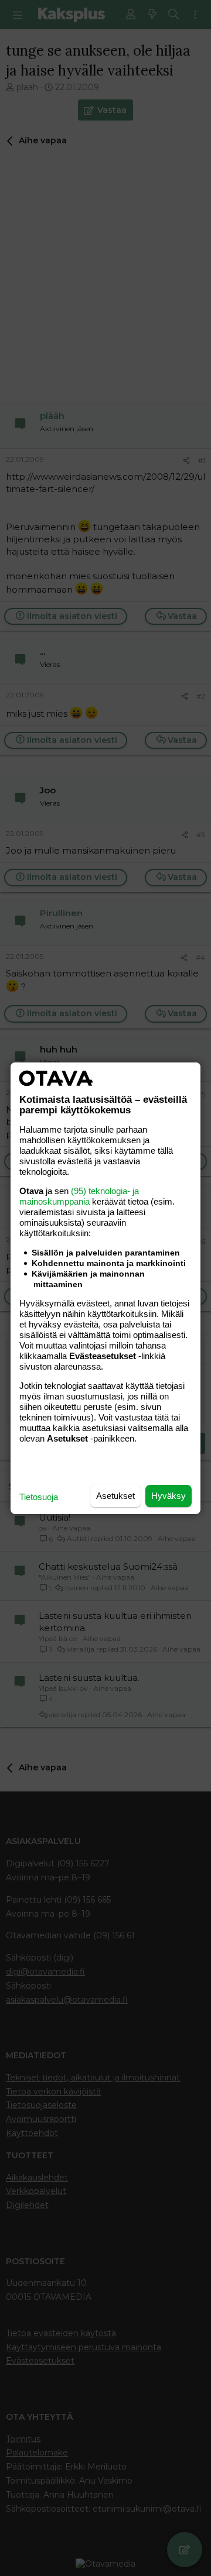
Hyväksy (169, 1496)
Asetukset (115, 1496)
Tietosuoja (39, 1497)
